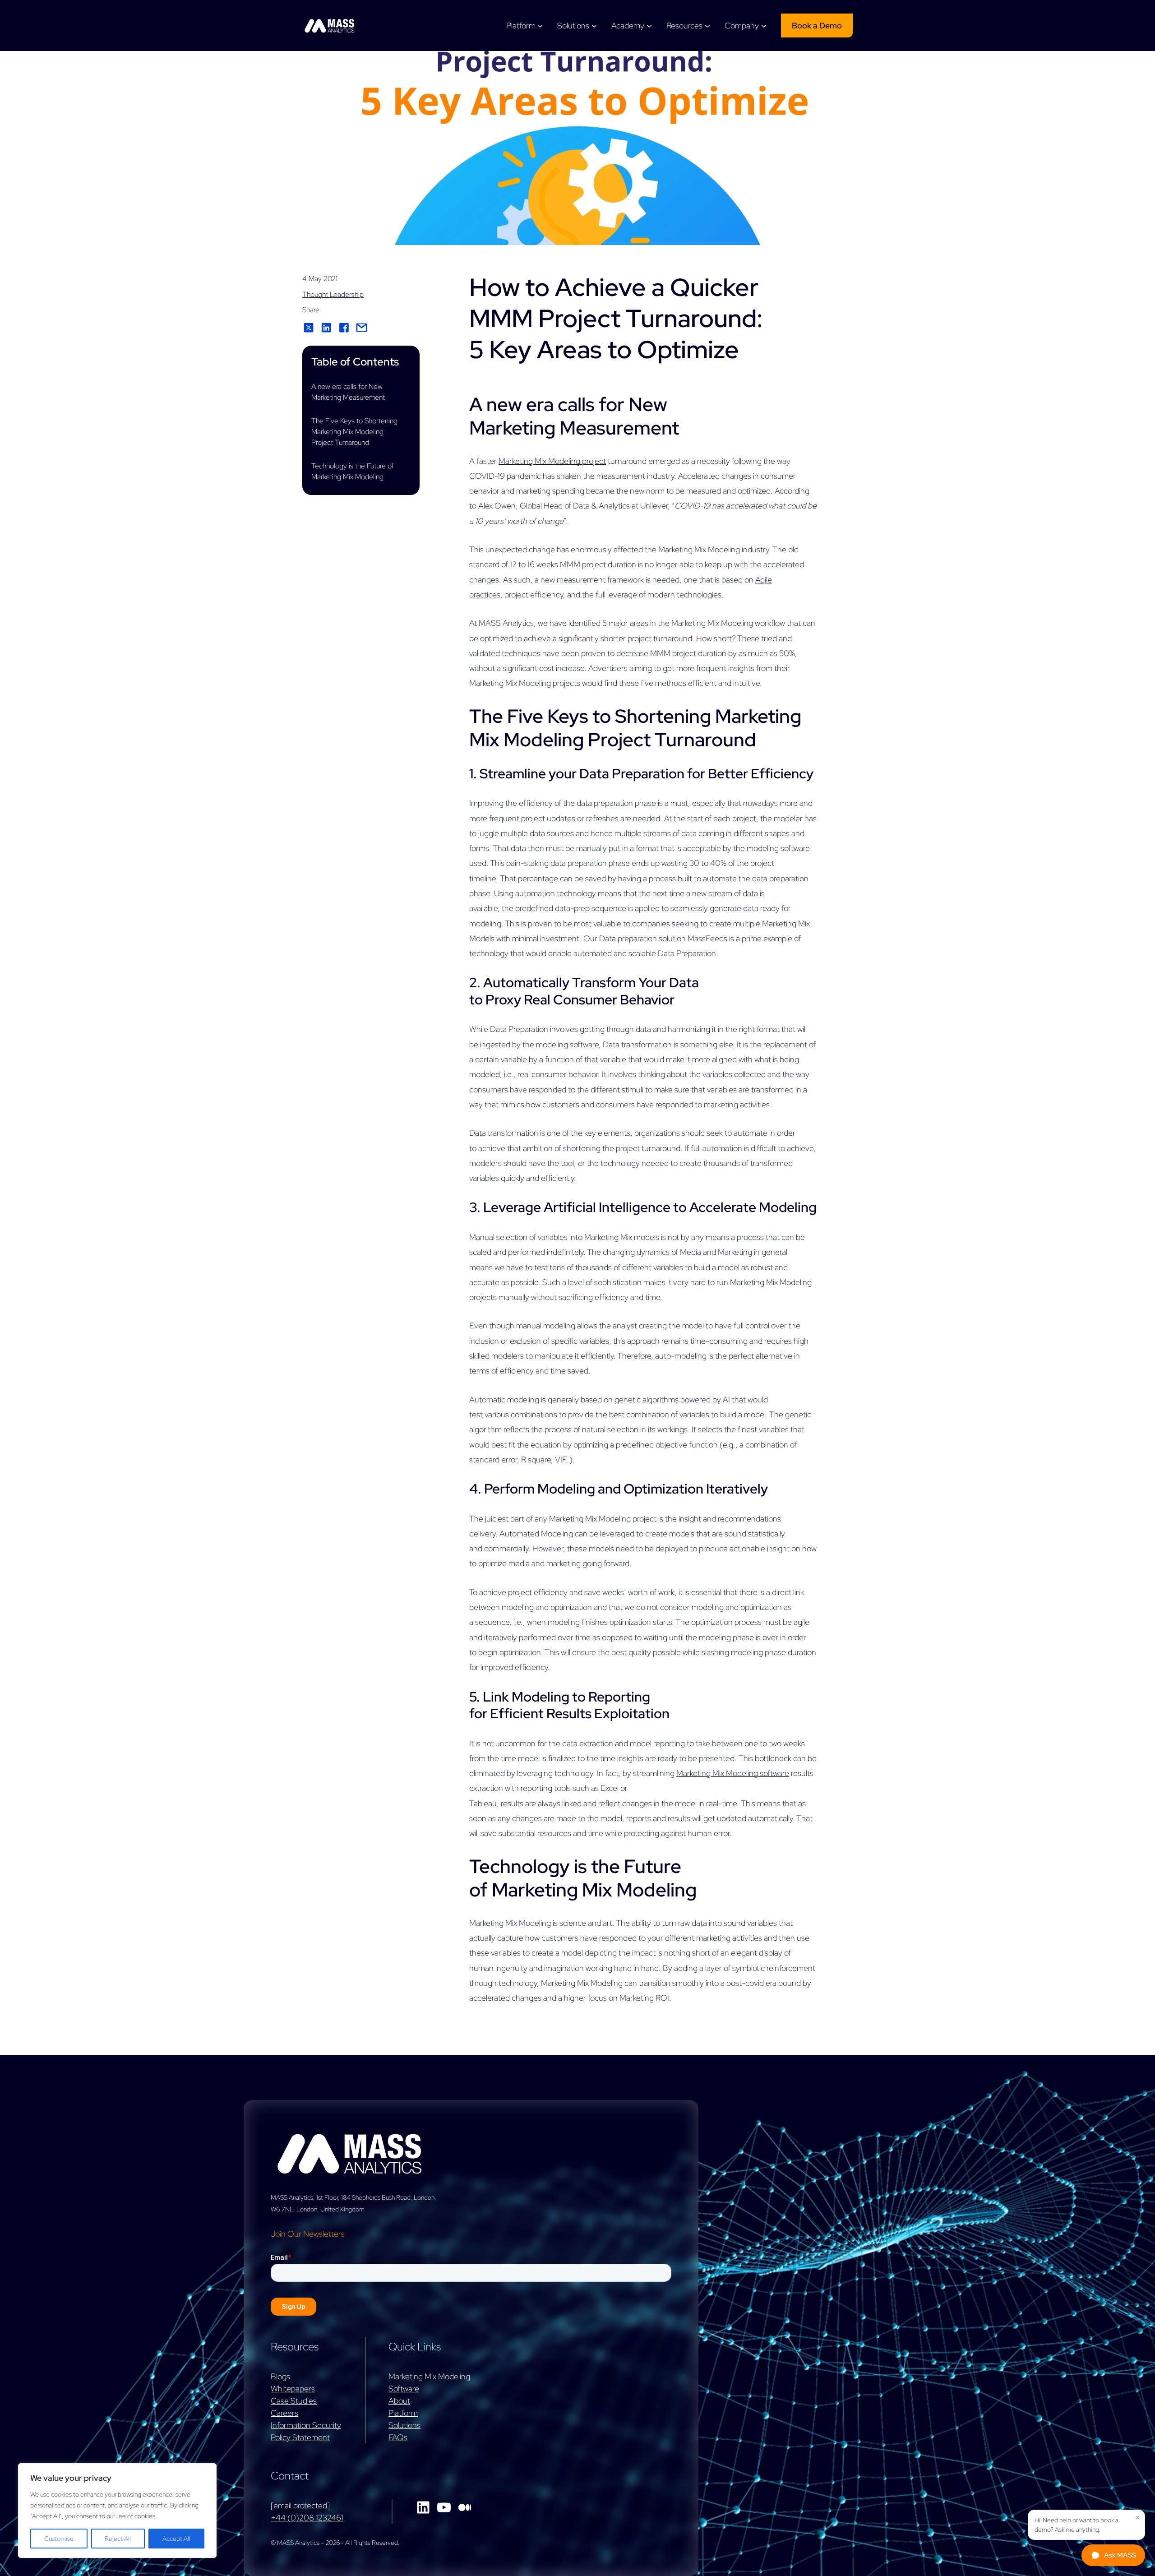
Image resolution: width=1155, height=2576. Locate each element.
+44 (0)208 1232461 (307, 2518)
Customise (59, 2539)
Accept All (176, 2539)
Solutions (404, 2425)
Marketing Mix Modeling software (733, 1773)
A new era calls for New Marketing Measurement (348, 392)
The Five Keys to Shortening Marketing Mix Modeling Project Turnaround (354, 432)
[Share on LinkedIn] (326, 328)
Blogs (280, 2376)
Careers (284, 2413)
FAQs (398, 2437)
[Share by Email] (362, 328)
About (399, 2401)
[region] (117, 2511)
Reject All (118, 2539)
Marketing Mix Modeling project (552, 461)
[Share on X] (309, 328)
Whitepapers (293, 2389)
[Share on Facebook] (344, 328)
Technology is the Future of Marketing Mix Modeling (353, 471)
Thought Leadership (333, 294)
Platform (403, 2413)
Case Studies (294, 2401)
